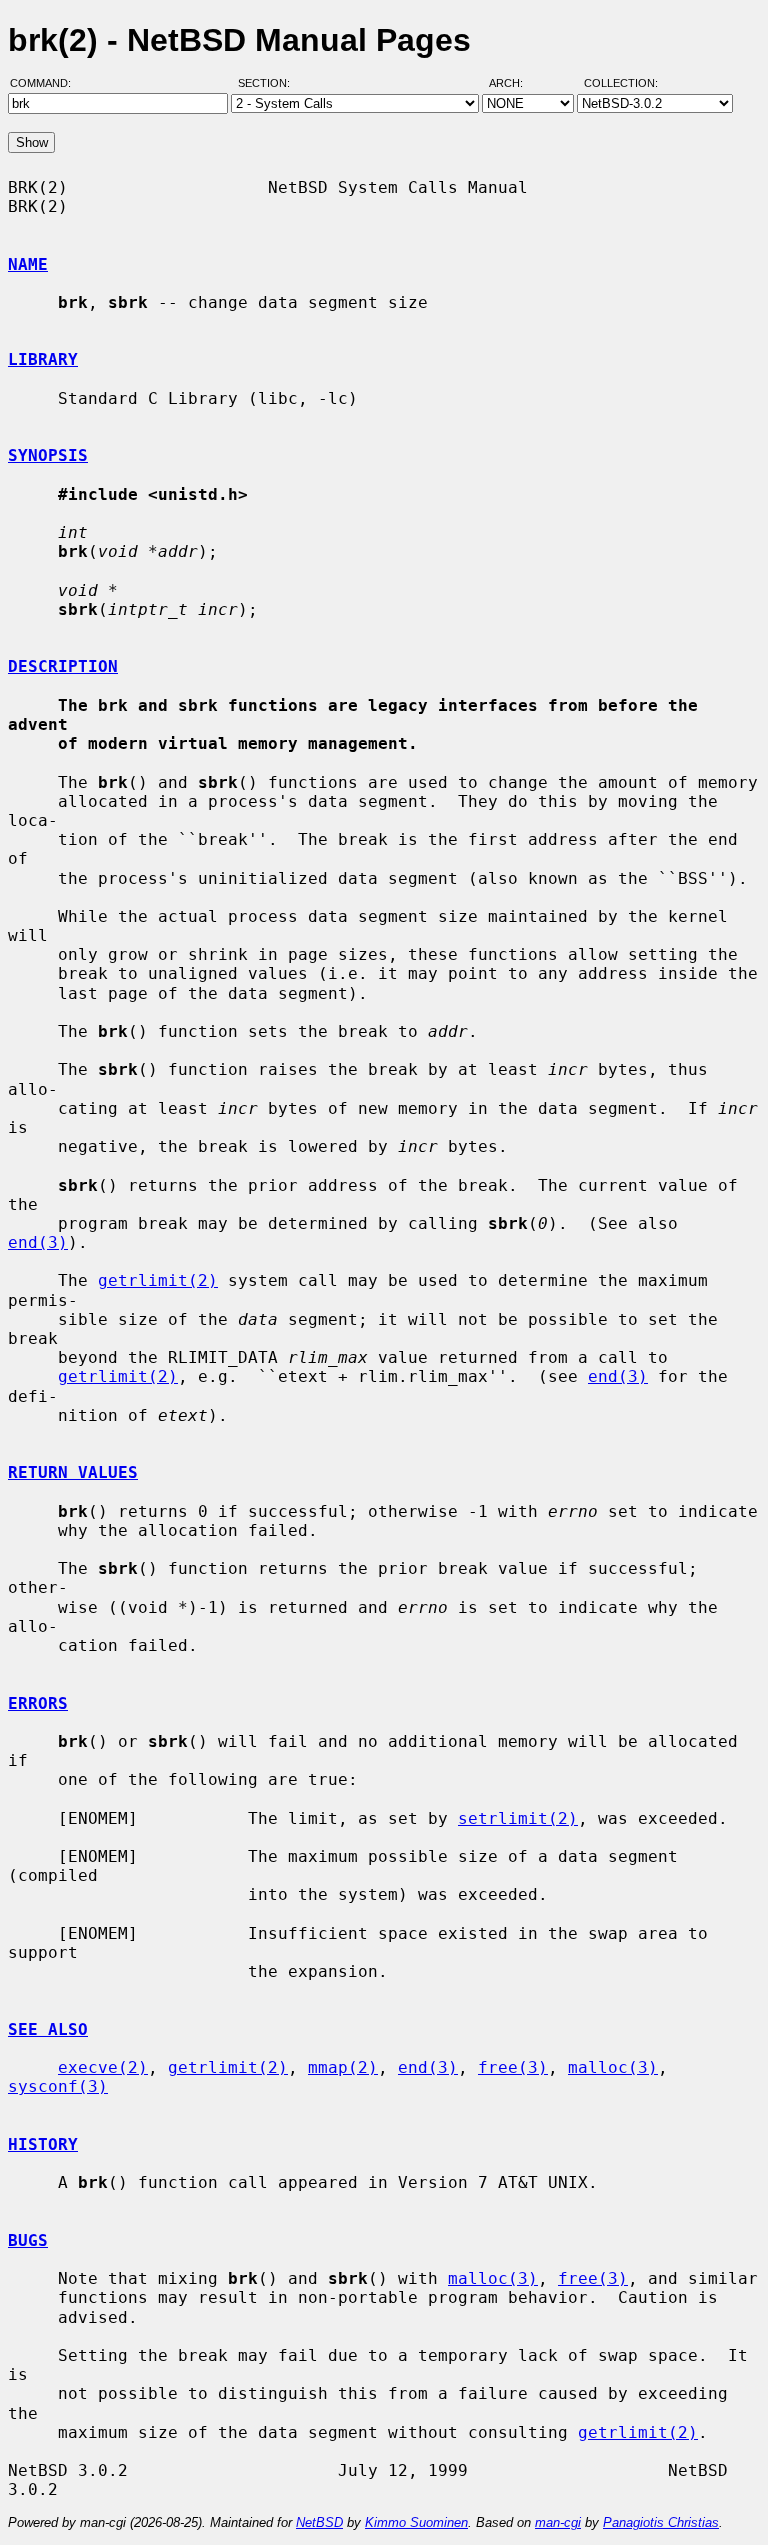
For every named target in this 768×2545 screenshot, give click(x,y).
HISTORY (43, 2144)
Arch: (515, 83)
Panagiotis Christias (661, 2522)
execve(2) (103, 2067)
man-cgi (558, 2522)
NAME (28, 264)
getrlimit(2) (158, 1280)
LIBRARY (43, 359)
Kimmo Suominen (416, 2522)
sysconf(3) (58, 2086)
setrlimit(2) (518, 1818)
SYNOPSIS (48, 455)
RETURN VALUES (73, 1472)
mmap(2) (343, 2067)
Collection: (621, 83)
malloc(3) (613, 2067)
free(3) (513, 2067)
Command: (46, 83)
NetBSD (319, 2522)
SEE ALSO (48, 2029)
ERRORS (38, 1703)
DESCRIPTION (63, 666)
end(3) (38, 1242)
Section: (268, 83)
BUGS (28, 2240)
